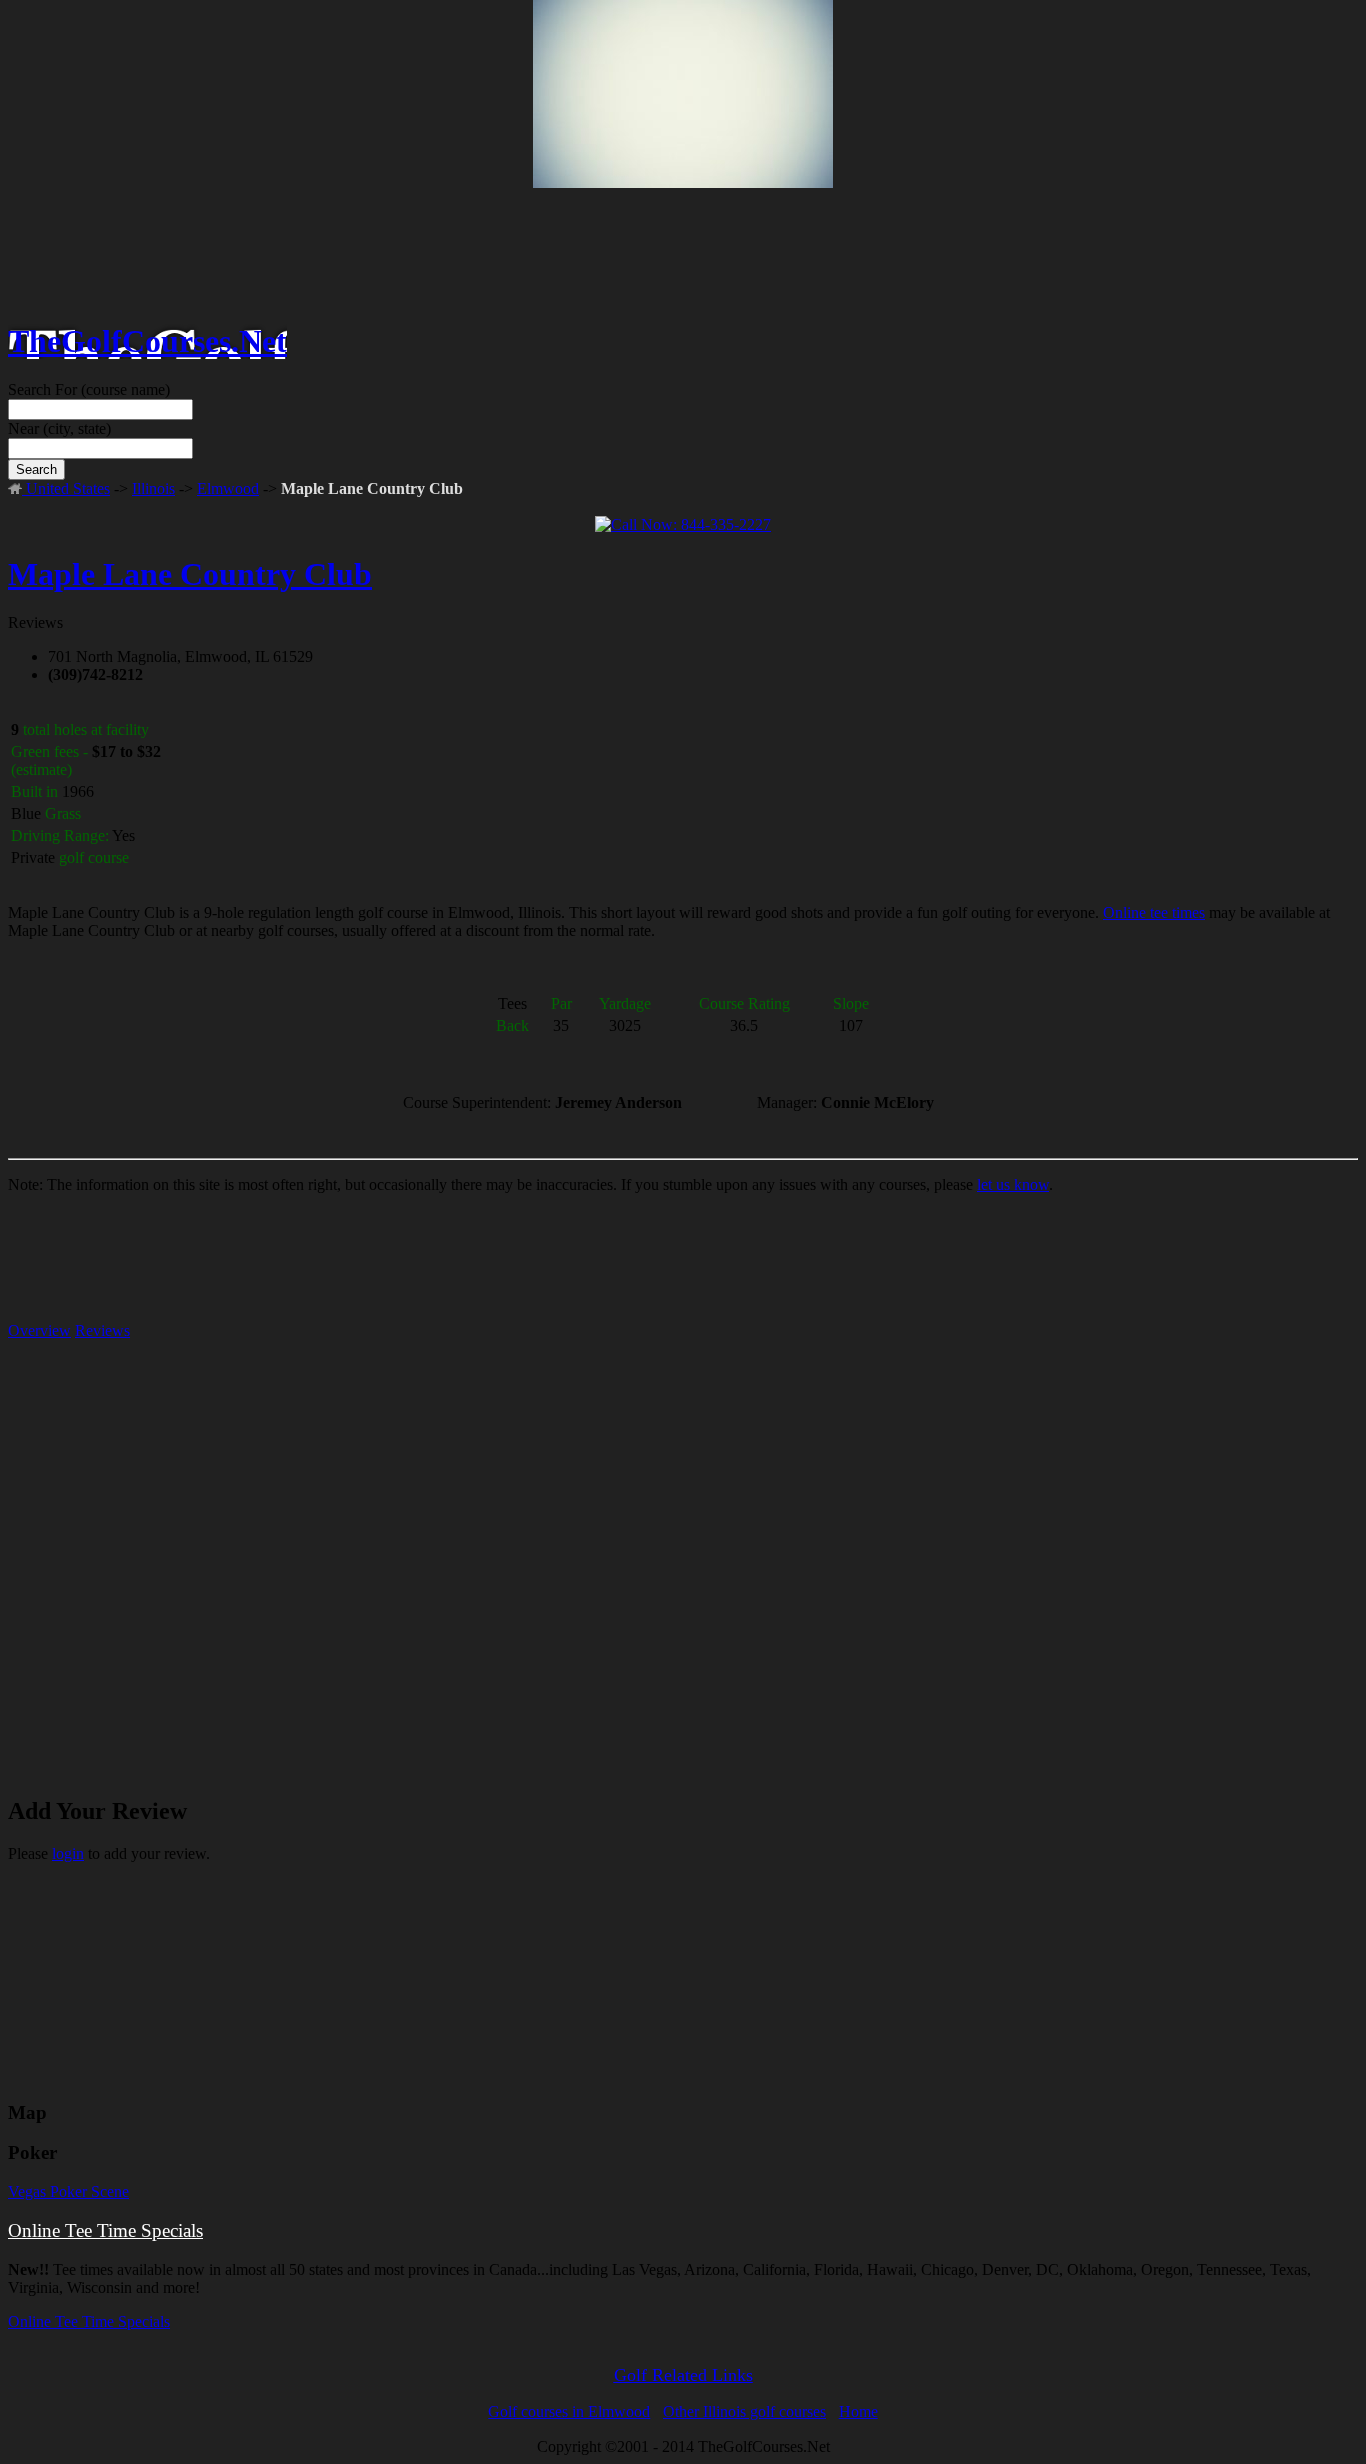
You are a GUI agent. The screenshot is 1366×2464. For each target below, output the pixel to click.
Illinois (153, 488)
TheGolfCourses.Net (147, 341)
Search (36, 469)
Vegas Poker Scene (68, 2191)
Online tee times (1154, 912)
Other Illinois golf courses (744, 2411)
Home (858, 2411)
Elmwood (228, 488)
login (68, 1853)
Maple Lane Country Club (190, 574)
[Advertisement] (683, 161)
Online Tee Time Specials (105, 2230)
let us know (1013, 1184)
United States (66, 488)
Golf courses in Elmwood (569, 2411)
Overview (39, 1330)
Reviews (102, 1330)
